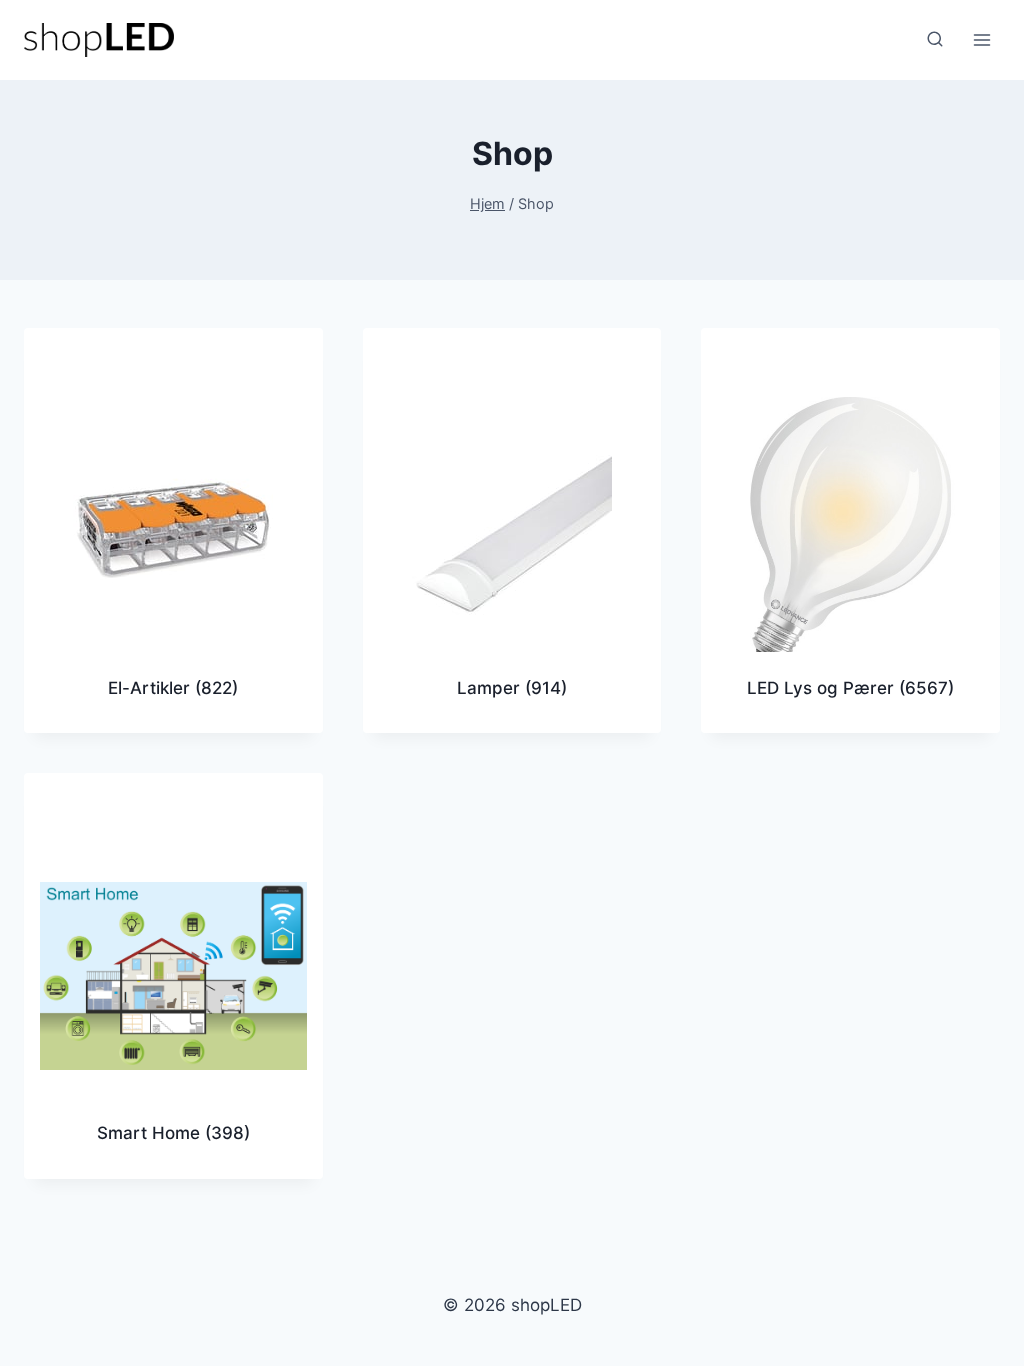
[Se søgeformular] (935, 40)
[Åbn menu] (981, 39)
